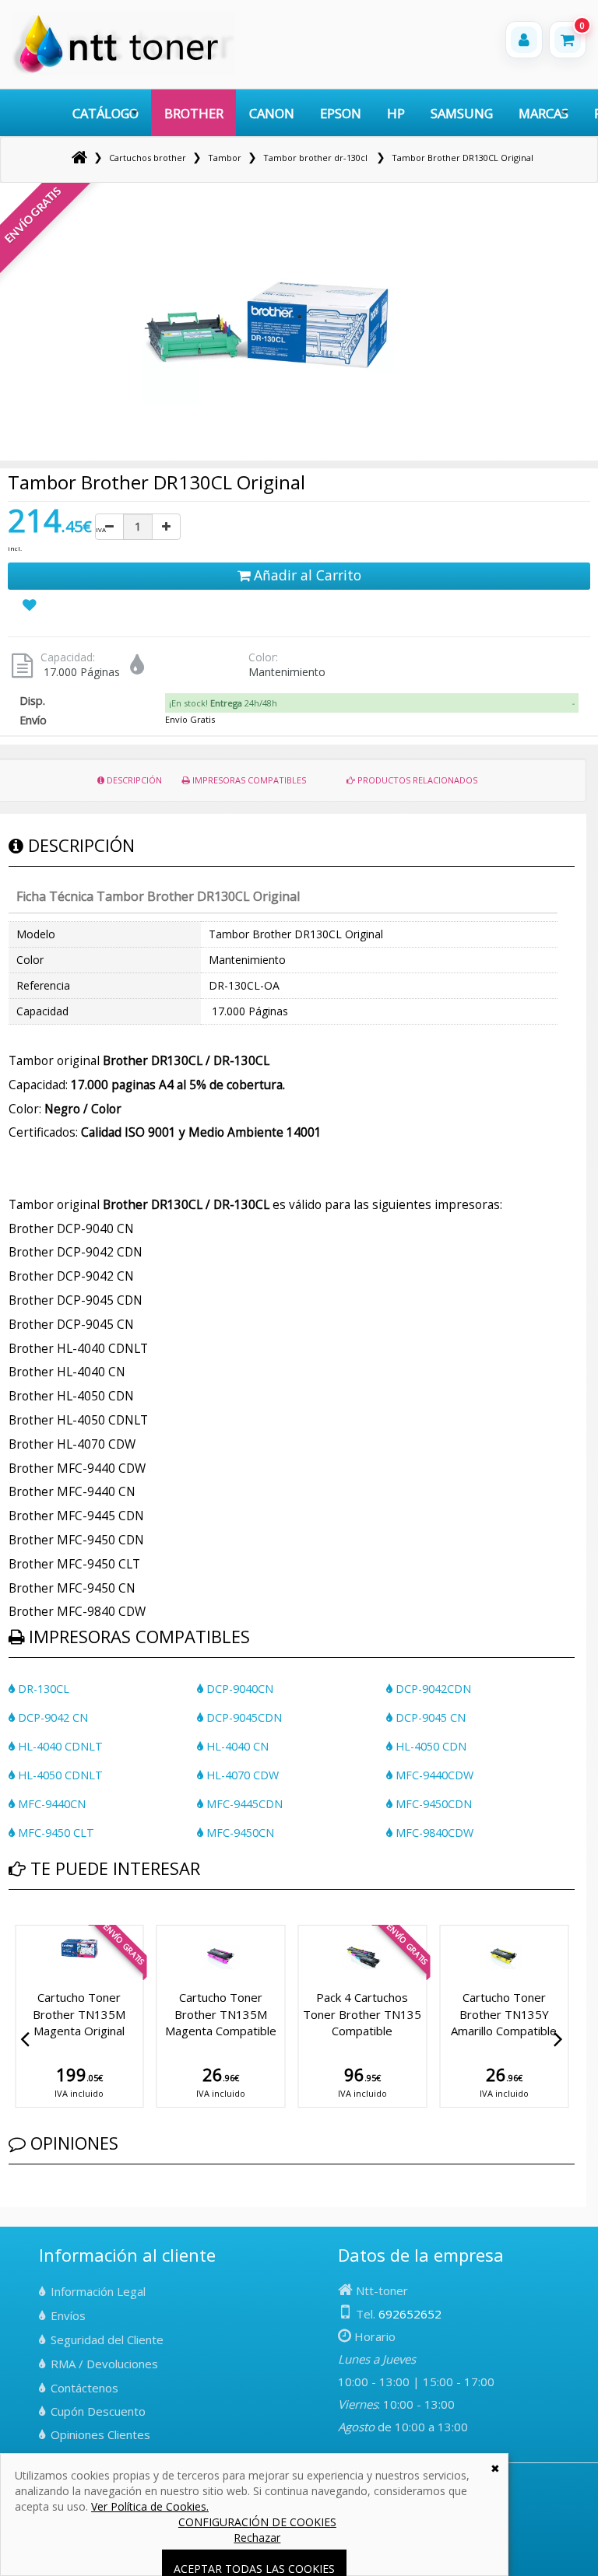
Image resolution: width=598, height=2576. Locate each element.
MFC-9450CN (239, 1833)
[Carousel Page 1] (13, 1922)
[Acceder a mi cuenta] (524, 40)
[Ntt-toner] (79, 158)
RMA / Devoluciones (104, 2364)
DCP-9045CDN (243, 1717)
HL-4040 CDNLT (59, 1746)
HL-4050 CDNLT (59, 1775)
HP (396, 113)
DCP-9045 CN (429, 1717)
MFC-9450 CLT (55, 1833)
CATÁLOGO (106, 113)
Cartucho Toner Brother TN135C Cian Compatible (221, 2014)
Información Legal (98, 2291)
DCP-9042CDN (432, 1689)
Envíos (68, 2315)
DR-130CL (42, 1689)
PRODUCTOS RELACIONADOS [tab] (416, 780)
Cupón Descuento (98, 2411)
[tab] (372, 703)
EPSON (341, 113)
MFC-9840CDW (433, 1833)
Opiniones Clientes (100, 2434)
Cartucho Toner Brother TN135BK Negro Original (79, 2014)
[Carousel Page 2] (23, 1922)
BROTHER (194, 113)
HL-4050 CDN (429, 1746)
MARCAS (543, 113)
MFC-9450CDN (432, 1804)
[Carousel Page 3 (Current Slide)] (32, 1922)
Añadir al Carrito (306, 575)
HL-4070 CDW (241, 1775)
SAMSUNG (462, 113)
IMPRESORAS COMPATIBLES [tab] (248, 780)
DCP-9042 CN (51, 1717)
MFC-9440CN (50, 1804)
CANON (272, 113)
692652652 (410, 2314)
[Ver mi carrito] (568, 40)
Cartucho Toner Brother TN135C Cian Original (362, 2014)
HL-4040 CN (236, 1746)
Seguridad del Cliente (107, 2339)
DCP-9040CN (238, 1689)
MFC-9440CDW (433, 1775)
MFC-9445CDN (243, 1804)
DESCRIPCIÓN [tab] (133, 780)
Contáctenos (84, 2388)
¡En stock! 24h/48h (223, 703)
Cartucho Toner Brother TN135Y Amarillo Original (504, 2014)
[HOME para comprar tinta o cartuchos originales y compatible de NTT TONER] (123, 71)
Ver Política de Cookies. (150, 2506)
